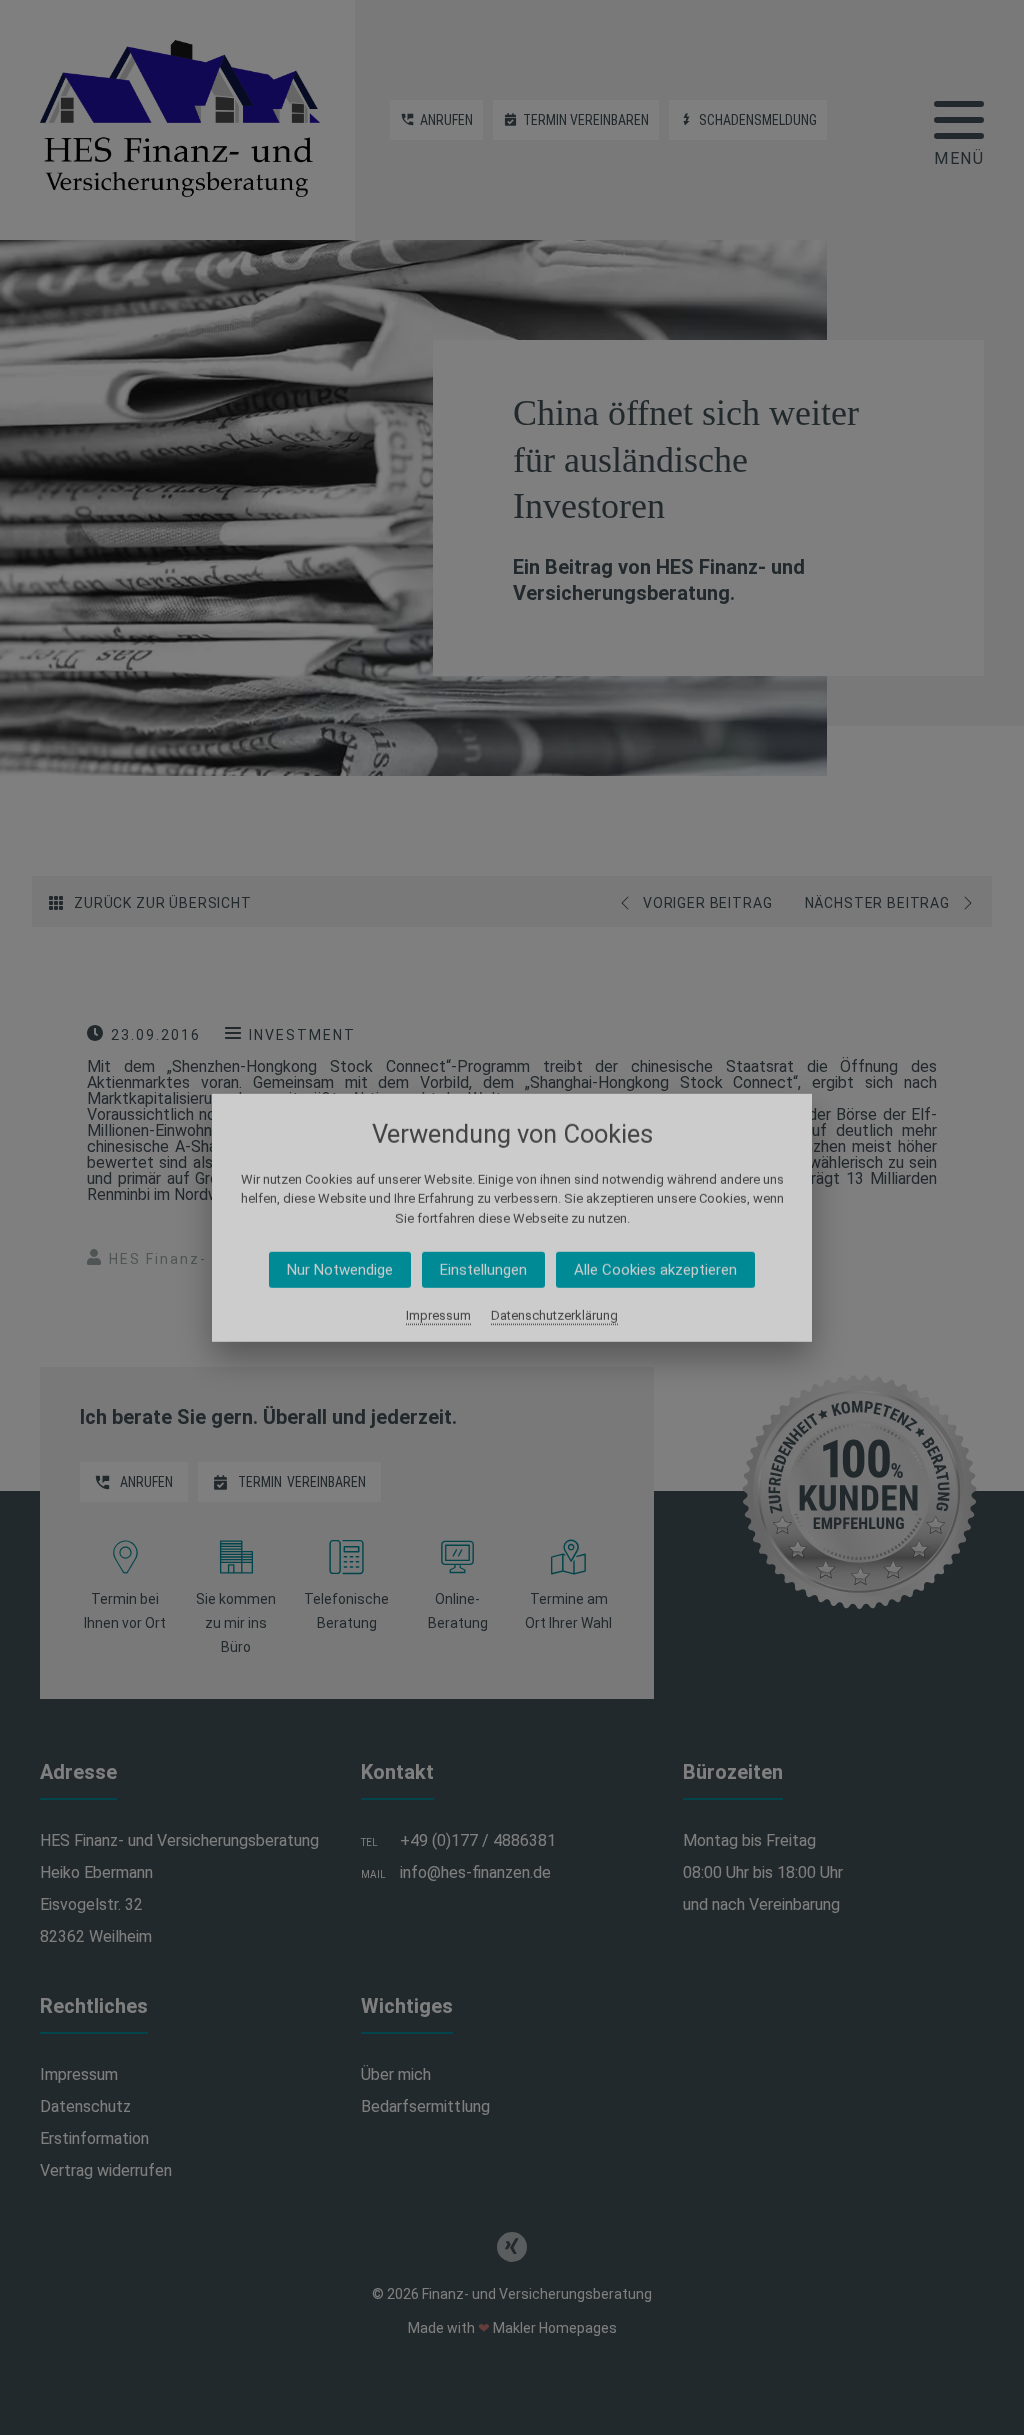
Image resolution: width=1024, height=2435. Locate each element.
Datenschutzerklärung (554, 1315)
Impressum (438, 1315)
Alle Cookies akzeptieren (655, 1270)
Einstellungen (483, 1270)
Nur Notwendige (340, 1270)
